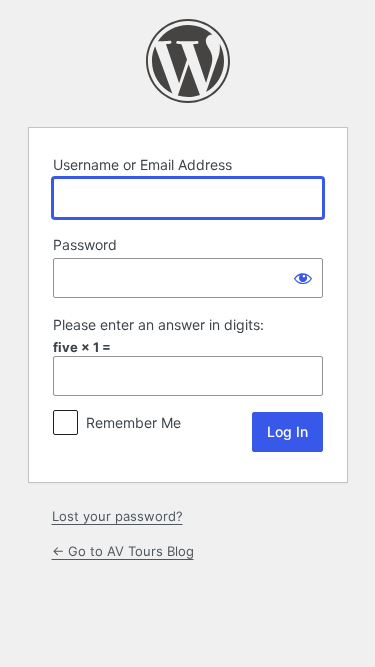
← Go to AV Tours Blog (123, 551)
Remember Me (133, 422)
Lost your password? (117, 516)
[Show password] (303, 278)
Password (85, 244)
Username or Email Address (142, 164)
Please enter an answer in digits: (158, 324)
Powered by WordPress (188, 61)
